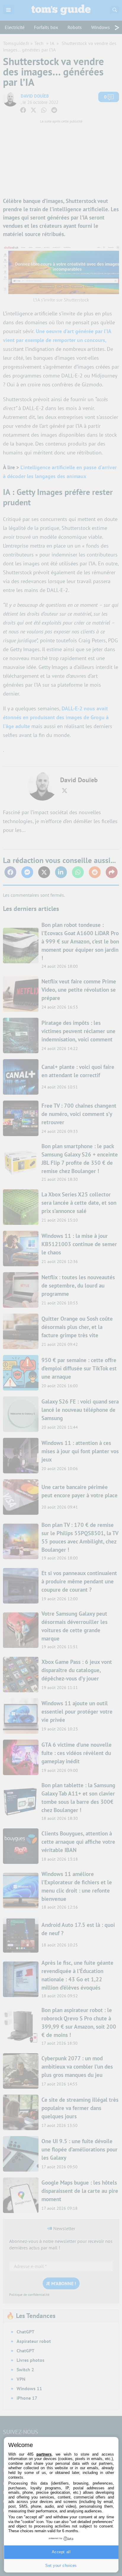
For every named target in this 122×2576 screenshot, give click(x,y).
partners (44, 2454)
